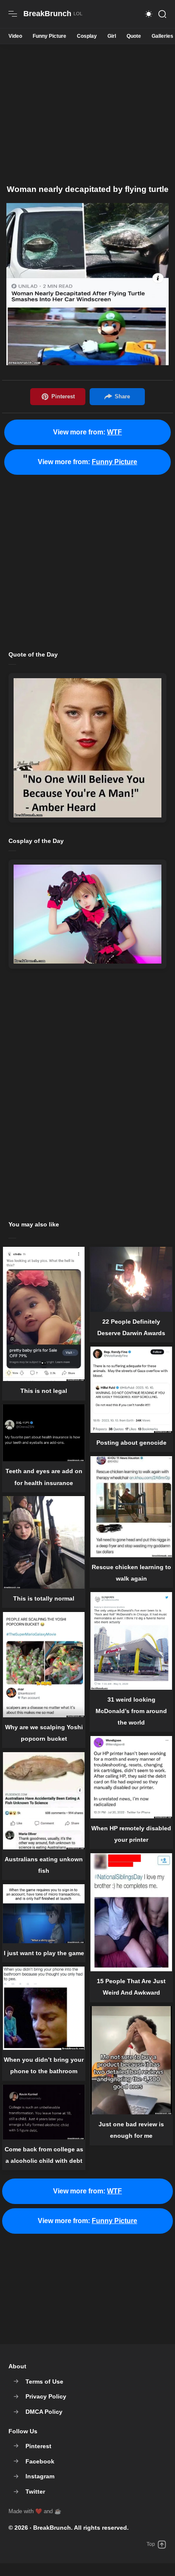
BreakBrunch (52, 2528)
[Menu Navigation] (13, 14)
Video (15, 36)
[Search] (162, 14)
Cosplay (87, 36)
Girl (112, 36)
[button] (149, 14)
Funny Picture (49, 36)
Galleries (162, 36)
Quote (134, 36)
